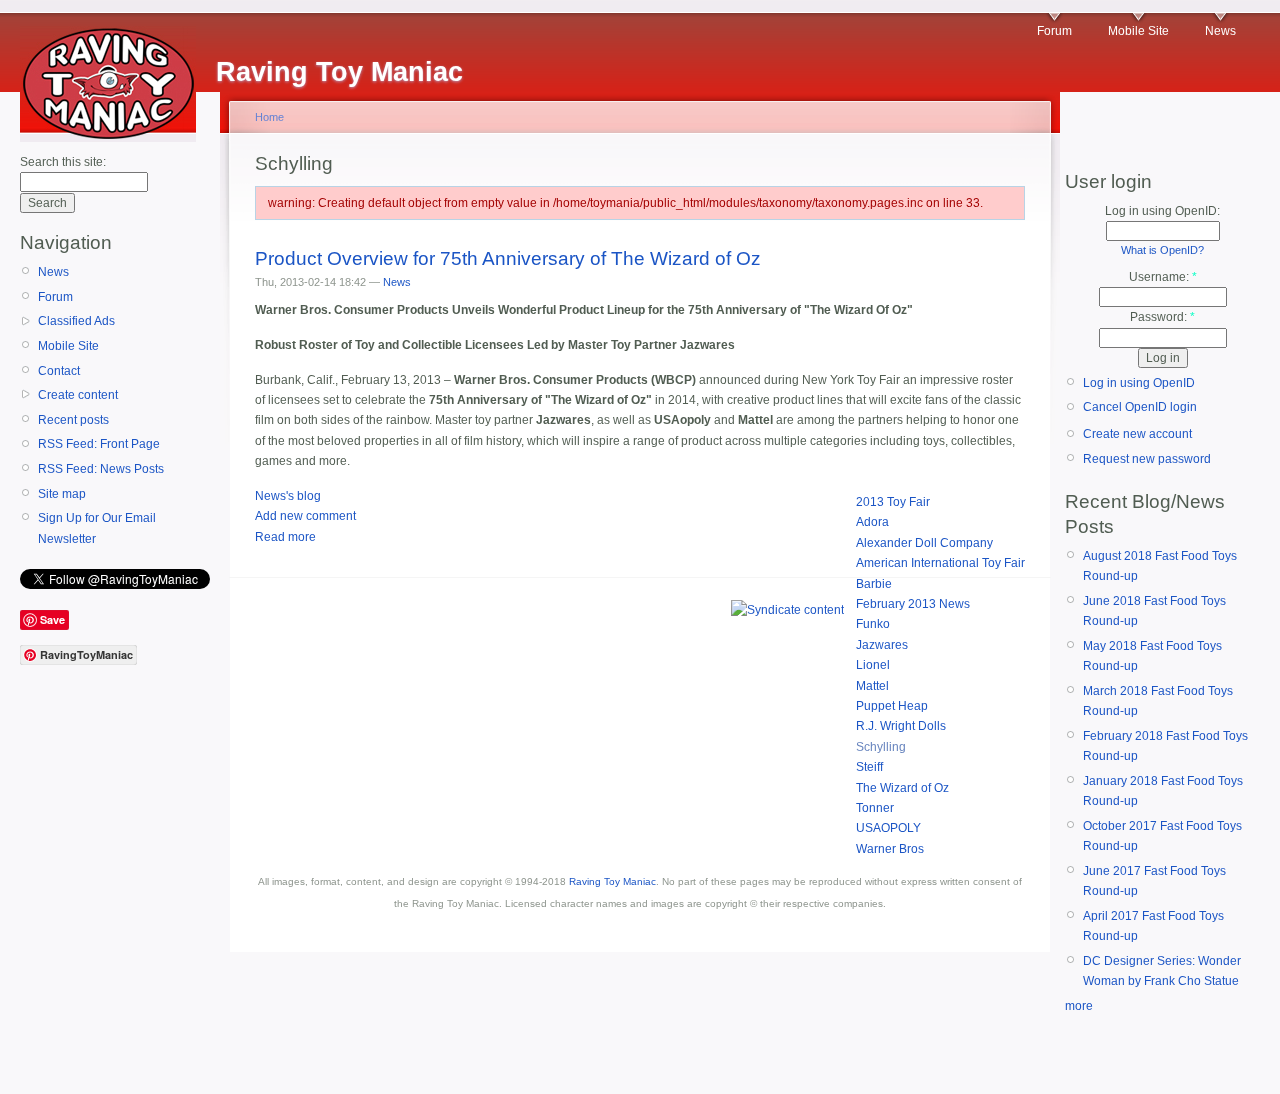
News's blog (288, 496)
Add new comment (305, 516)
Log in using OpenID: (1162, 211)
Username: (1163, 277)
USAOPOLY (888, 828)
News (1220, 31)
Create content (78, 395)
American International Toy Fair (940, 563)
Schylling (881, 747)
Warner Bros (890, 849)
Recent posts (73, 420)
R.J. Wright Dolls (901, 726)
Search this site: (63, 162)
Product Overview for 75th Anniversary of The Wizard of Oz (508, 258)
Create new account (1137, 434)
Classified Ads (76, 321)
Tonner (875, 808)
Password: (1162, 317)
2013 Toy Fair (893, 502)
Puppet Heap (892, 706)
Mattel (872, 686)
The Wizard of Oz (902, 788)
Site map (62, 494)
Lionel (873, 665)
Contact (59, 371)
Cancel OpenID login (1140, 407)
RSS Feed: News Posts (101, 469)
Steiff (869, 767)
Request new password (1147, 459)
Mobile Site (1138, 31)
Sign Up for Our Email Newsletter (97, 528)
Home (269, 117)
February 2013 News (913, 604)
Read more (285, 537)
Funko (873, 624)
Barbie (874, 584)
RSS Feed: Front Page (99, 444)
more (1079, 1006)
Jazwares (882, 645)
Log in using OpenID (1139, 383)
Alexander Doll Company (924, 543)
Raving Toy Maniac (612, 881)
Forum (1054, 31)
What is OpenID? (1162, 250)
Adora (872, 522)
